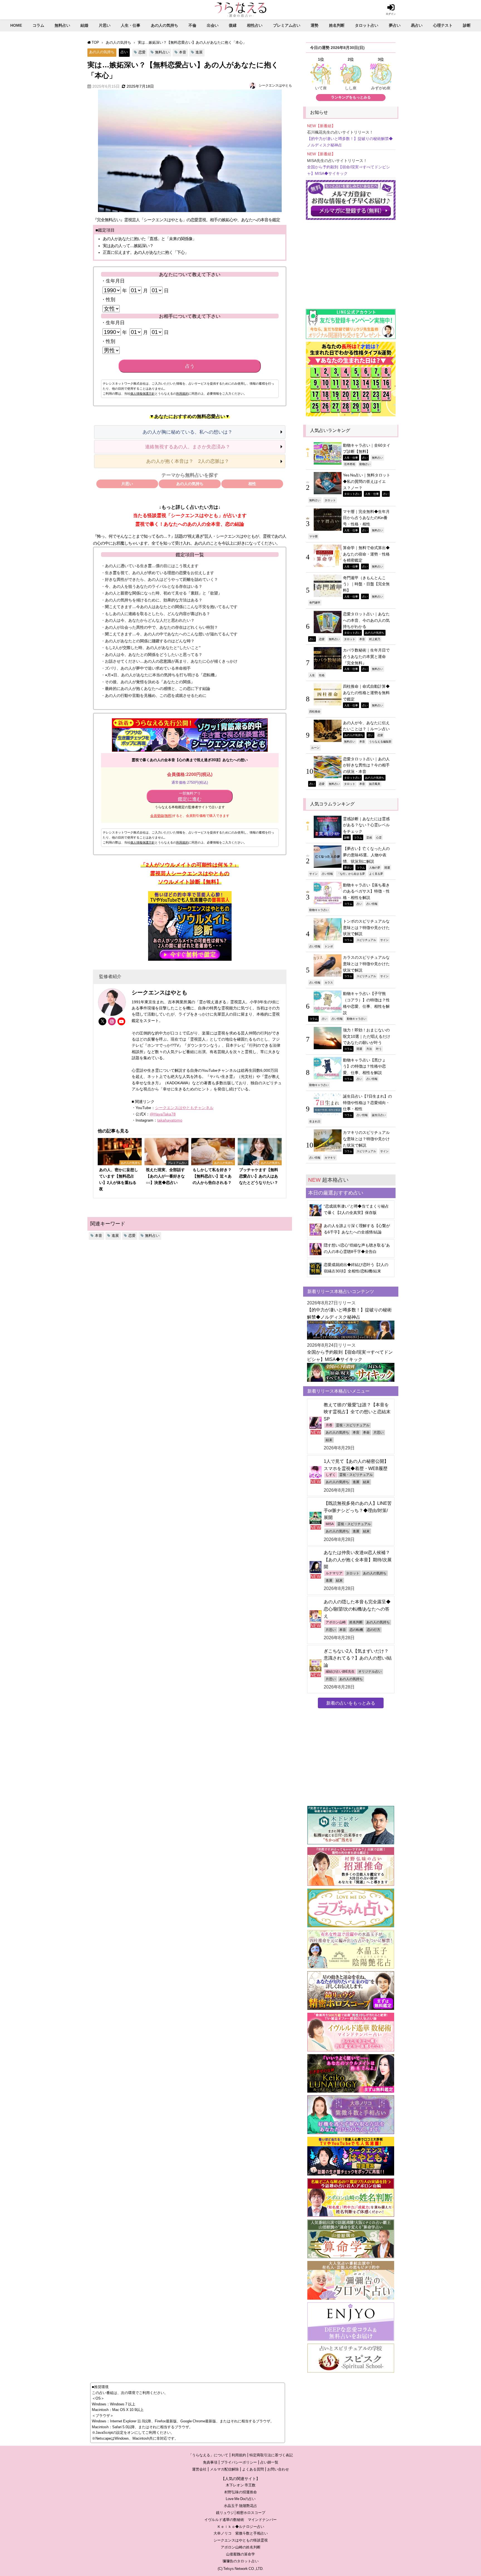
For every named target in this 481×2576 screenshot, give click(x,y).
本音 (183, 52)
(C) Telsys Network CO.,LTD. (241, 2569)
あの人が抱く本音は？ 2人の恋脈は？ (188, 461)
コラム (38, 25)
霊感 (369, 837)
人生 (312, 675)
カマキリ (330, 1157)
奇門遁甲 (315, 603)
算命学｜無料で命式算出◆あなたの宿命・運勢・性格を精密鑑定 (366, 554)
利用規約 (182, 394)
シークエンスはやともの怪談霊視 (241, 2540)
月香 (329, 1425)
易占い (417, 25)
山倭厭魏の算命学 (240, 2554)
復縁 (233, 25)
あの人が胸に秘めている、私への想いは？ (187, 432)
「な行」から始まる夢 (351, 874)
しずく (331, 1475)
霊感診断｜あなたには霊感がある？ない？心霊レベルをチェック (366, 825)
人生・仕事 (131, 25)
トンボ (329, 946)
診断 (467, 25)
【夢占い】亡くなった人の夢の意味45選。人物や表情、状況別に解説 (366, 855)
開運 (387, 867)
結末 (329, 1440)
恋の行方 (374, 1630)
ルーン (315, 748)
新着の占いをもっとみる (351, 1703)
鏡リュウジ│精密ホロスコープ (241, 2513)
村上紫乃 (375, 639)
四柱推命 (315, 711)
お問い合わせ (278, 2469)
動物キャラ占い (319, 910)
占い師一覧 (269, 2462)
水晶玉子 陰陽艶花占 (240, 2506)
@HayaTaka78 (163, 1114)
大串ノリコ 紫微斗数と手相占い (241, 2533)
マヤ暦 (313, 536)
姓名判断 (337, 25)
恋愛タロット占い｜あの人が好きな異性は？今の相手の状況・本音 (366, 765)
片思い (105, 25)
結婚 (84, 25)
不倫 (192, 25)
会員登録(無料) (161, 816)
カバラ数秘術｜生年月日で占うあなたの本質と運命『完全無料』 (366, 656)
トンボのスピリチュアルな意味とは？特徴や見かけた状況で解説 (366, 927)
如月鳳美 (375, 784)
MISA (330, 1524)
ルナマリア (334, 1573)
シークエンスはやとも (275, 85)
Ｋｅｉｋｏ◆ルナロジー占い (241, 2527)
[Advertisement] (351, 262)
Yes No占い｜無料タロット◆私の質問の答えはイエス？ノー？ (367, 481)
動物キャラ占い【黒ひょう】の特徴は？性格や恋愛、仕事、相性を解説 (364, 1066)
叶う (379, 1049)
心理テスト (443, 25)
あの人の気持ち (165, 25)
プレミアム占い (287, 25)
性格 (322, 675)
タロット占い (367, 25)
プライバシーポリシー (239, 2462)
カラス (329, 982)
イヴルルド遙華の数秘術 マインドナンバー (240, 2520)
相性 (252, 484)
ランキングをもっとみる (351, 97)
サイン (313, 874)
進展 (199, 52)
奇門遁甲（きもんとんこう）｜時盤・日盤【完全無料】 (366, 584)
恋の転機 (356, 1630)
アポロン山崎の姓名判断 (241, 2547)
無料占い (62, 25)
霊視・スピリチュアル (353, 1425)
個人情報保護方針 (143, 394)
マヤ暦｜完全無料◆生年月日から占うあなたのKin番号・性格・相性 (366, 518)
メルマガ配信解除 (224, 2469)
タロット (330, 500)
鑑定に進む (190, 797)
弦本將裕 (350, 464)
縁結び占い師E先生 (340, 1672)
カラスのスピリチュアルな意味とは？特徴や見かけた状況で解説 (366, 964)
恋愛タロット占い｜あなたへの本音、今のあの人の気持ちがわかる (366, 620)
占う (190, 366)
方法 (369, 1049)
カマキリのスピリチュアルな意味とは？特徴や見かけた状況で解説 (366, 1139)
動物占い (365, 464)
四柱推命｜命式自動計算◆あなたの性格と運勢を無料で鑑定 (366, 693)
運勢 (315, 25)
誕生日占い (379, 1115)
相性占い (255, 25)
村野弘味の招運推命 (241, 2492)
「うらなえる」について (208, 2455)
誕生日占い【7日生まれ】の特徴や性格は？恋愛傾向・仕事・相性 (367, 1103)
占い (124, 52)
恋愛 (142, 52)
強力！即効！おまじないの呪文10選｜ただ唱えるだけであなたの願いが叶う (367, 1036)
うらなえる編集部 (380, 741)
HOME (16, 25)
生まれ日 (315, 1121)
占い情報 (327, 874)
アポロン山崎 (336, 1622)
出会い (213, 25)
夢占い (395, 25)
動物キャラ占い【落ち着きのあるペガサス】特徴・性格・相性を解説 (366, 891)
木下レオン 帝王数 (241, 2485)
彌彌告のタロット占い (240, 2561)
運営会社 (199, 2469)
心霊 (379, 837)
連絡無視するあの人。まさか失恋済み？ (188, 447)
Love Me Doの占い (241, 2499)
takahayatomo (170, 1120)
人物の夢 (375, 867)
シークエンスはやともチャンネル (184, 1108)
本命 (366, 1432)
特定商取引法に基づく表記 (271, 2455)
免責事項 (210, 2462)
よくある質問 (253, 2469)
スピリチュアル (366, 940)
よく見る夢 (376, 874)
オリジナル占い (370, 1672)
